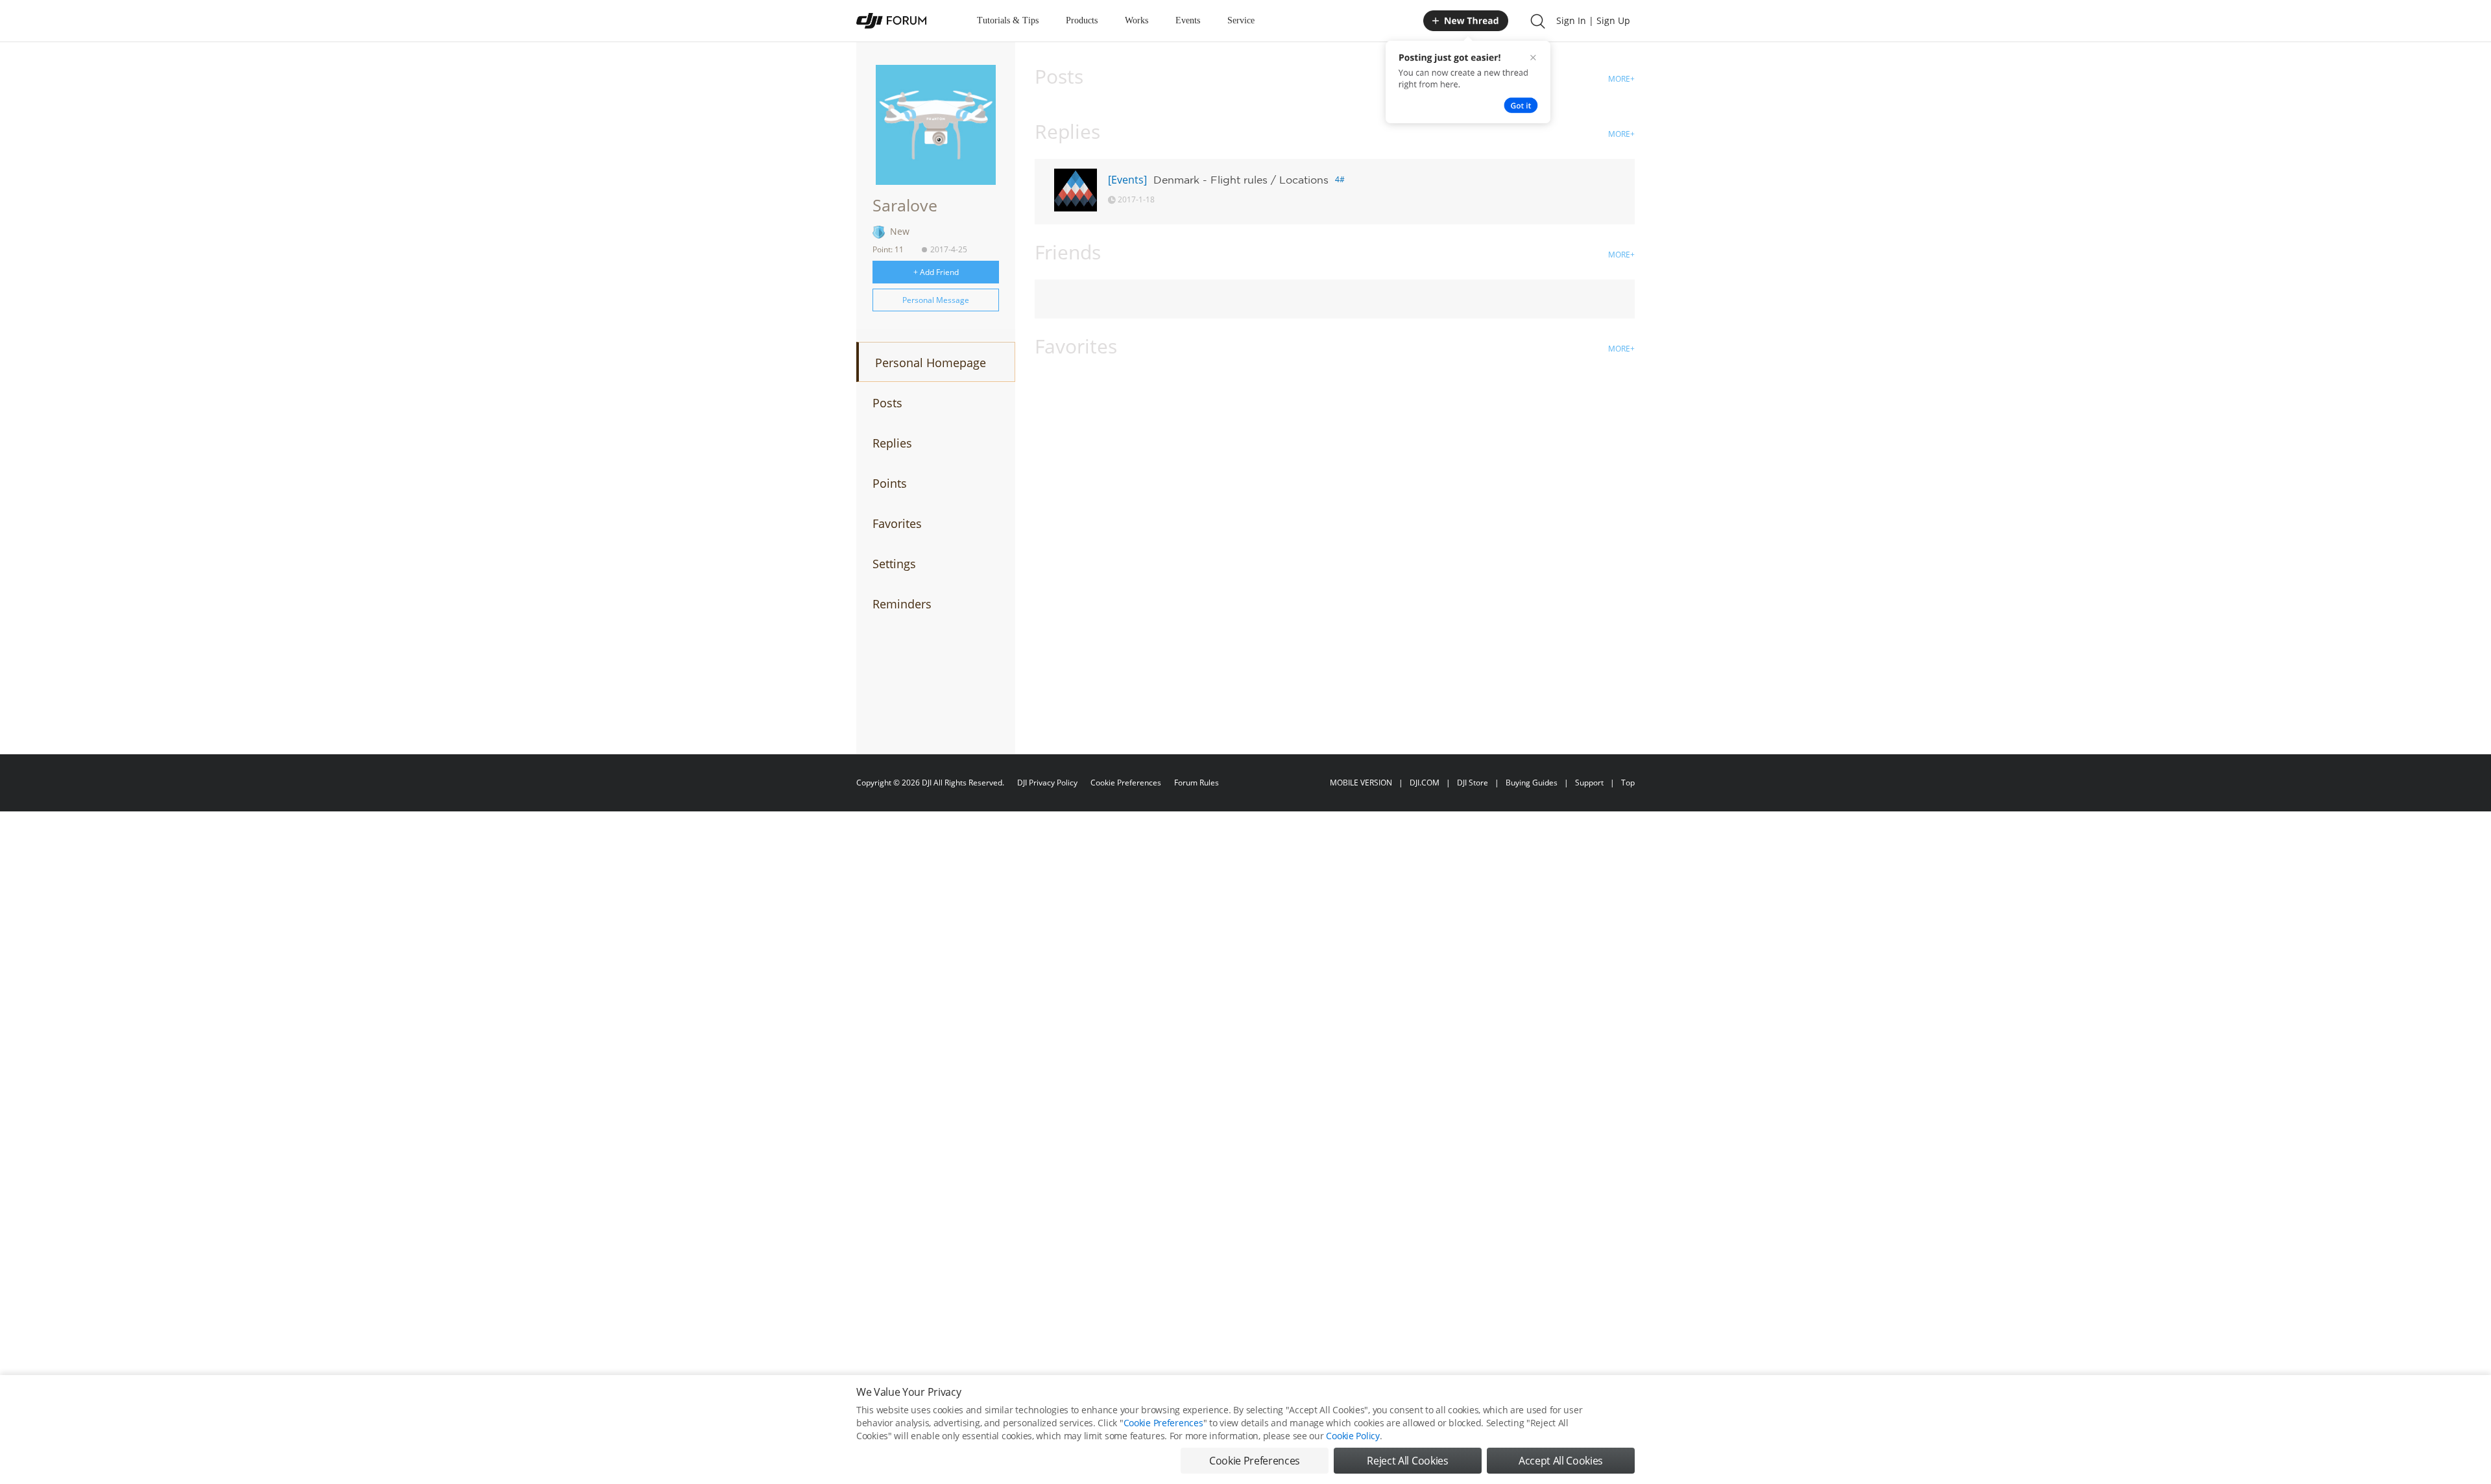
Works (1137, 20)
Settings (894, 564)
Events (1188, 20)
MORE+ (1621, 79)
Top (1628, 783)
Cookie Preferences (1126, 783)
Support (1589, 783)
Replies (892, 443)
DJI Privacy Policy (1047, 783)
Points (890, 483)
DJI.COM (1425, 783)
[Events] (1127, 180)
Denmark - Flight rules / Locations (1241, 180)
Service (1241, 20)
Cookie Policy (1353, 1436)
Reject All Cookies (1407, 1461)
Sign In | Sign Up (1593, 20)
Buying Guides (1532, 783)
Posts (887, 403)
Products (1082, 20)
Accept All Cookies (1561, 1461)
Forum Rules (1197, 783)
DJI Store (1473, 783)
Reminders (902, 604)
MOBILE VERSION (1361, 783)
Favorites (897, 523)
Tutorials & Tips (1008, 20)
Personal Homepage (931, 363)
